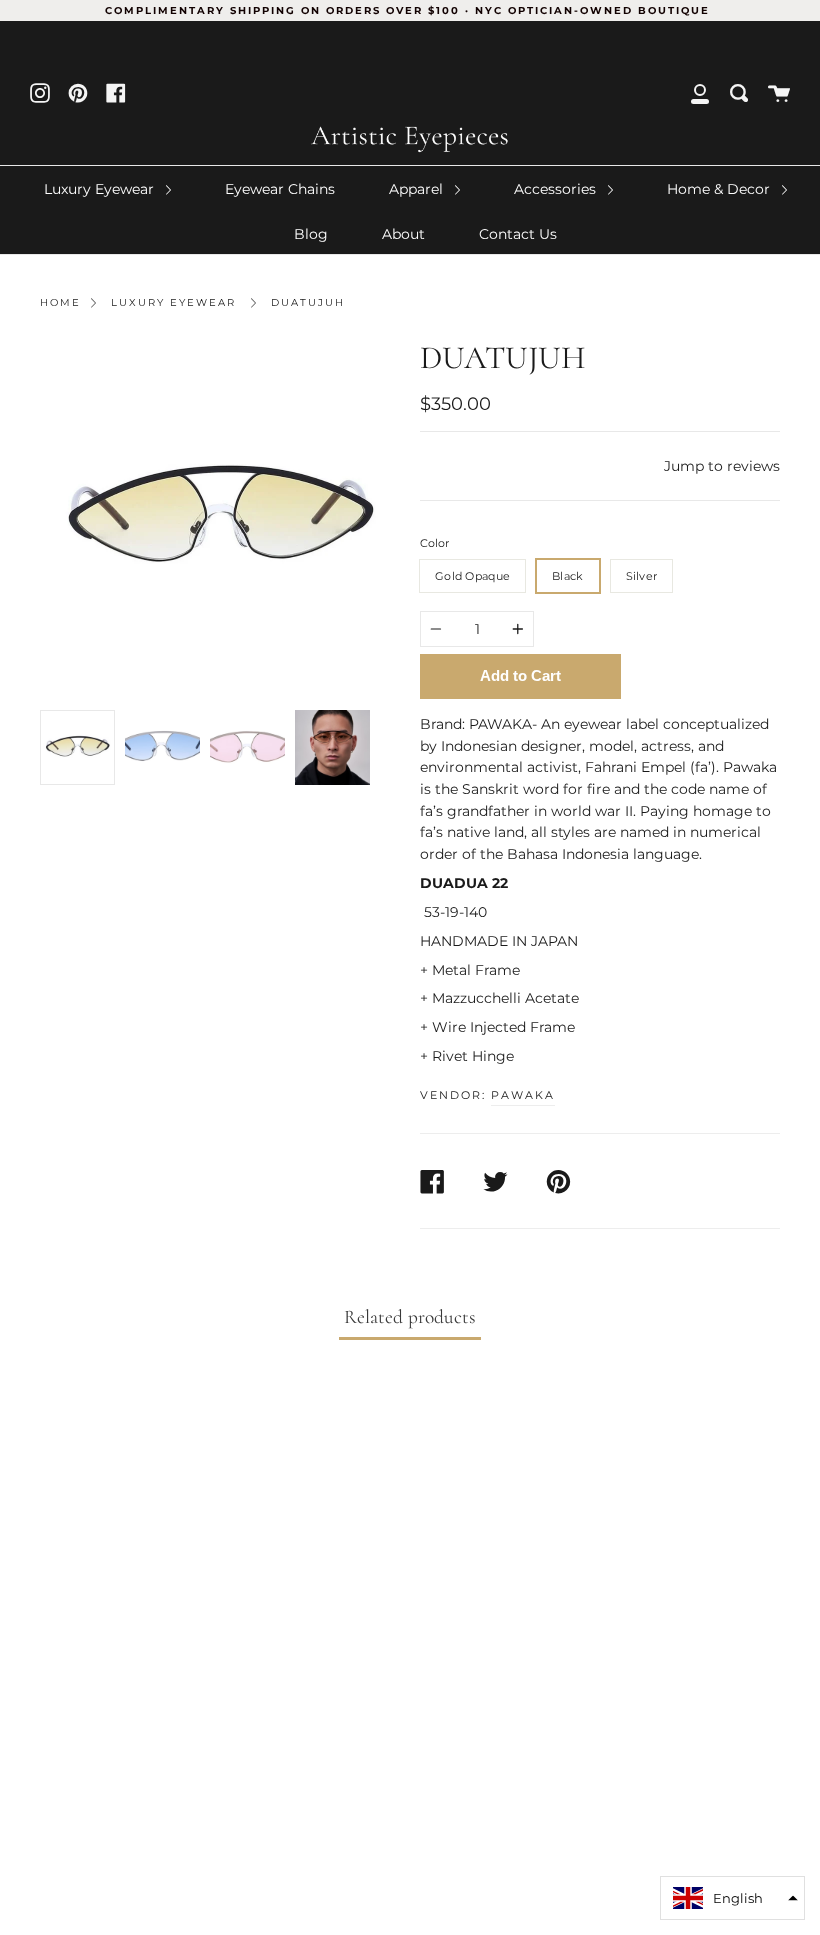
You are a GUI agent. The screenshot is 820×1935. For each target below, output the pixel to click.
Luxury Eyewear (101, 189)
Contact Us (518, 234)
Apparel (418, 189)
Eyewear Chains (280, 189)
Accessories (557, 189)
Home (60, 302)
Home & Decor (720, 189)
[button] (732, 1898)
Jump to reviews (722, 466)
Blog (311, 234)
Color (434, 543)
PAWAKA (523, 1095)
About (403, 234)
